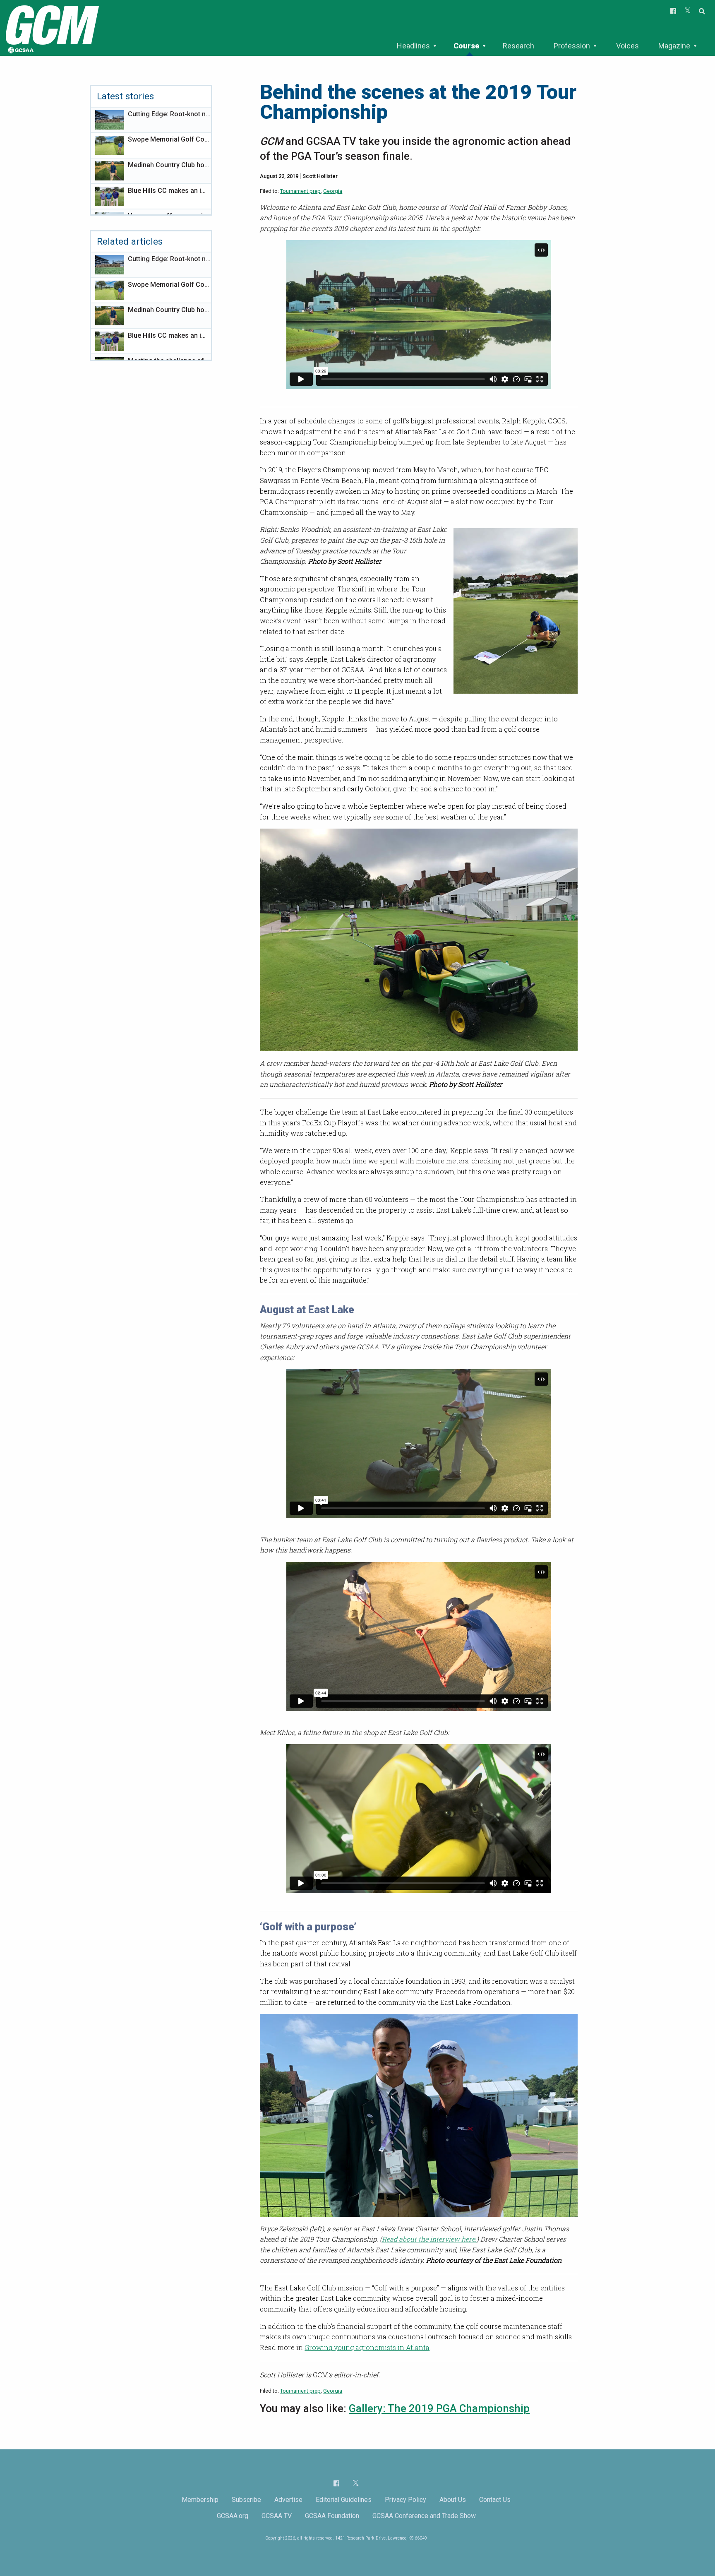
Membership (200, 2500)
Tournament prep (300, 191)
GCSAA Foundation (332, 2516)
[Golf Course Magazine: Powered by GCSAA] (51, 28)
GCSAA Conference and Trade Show (424, 2516)
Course (466, 46)
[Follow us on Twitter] (356, 2483)
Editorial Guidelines (344, 2500)
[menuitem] (416, 46)
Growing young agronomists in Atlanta (367, 2347)
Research (518, 46)
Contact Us (495, 2500)
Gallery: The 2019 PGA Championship (439, 2408)
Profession (572, 46)
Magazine (674, 46)
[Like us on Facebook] (336, 2483)
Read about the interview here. (429, 2239)
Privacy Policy (405, 2500)
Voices (627, 46)
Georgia (333, 191)
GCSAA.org (233, 2516)
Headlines (413, 46)
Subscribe (246, 2500)
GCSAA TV (277, 2516)
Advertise (288, 2500)
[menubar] (547, 46)
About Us (453, 2500)
